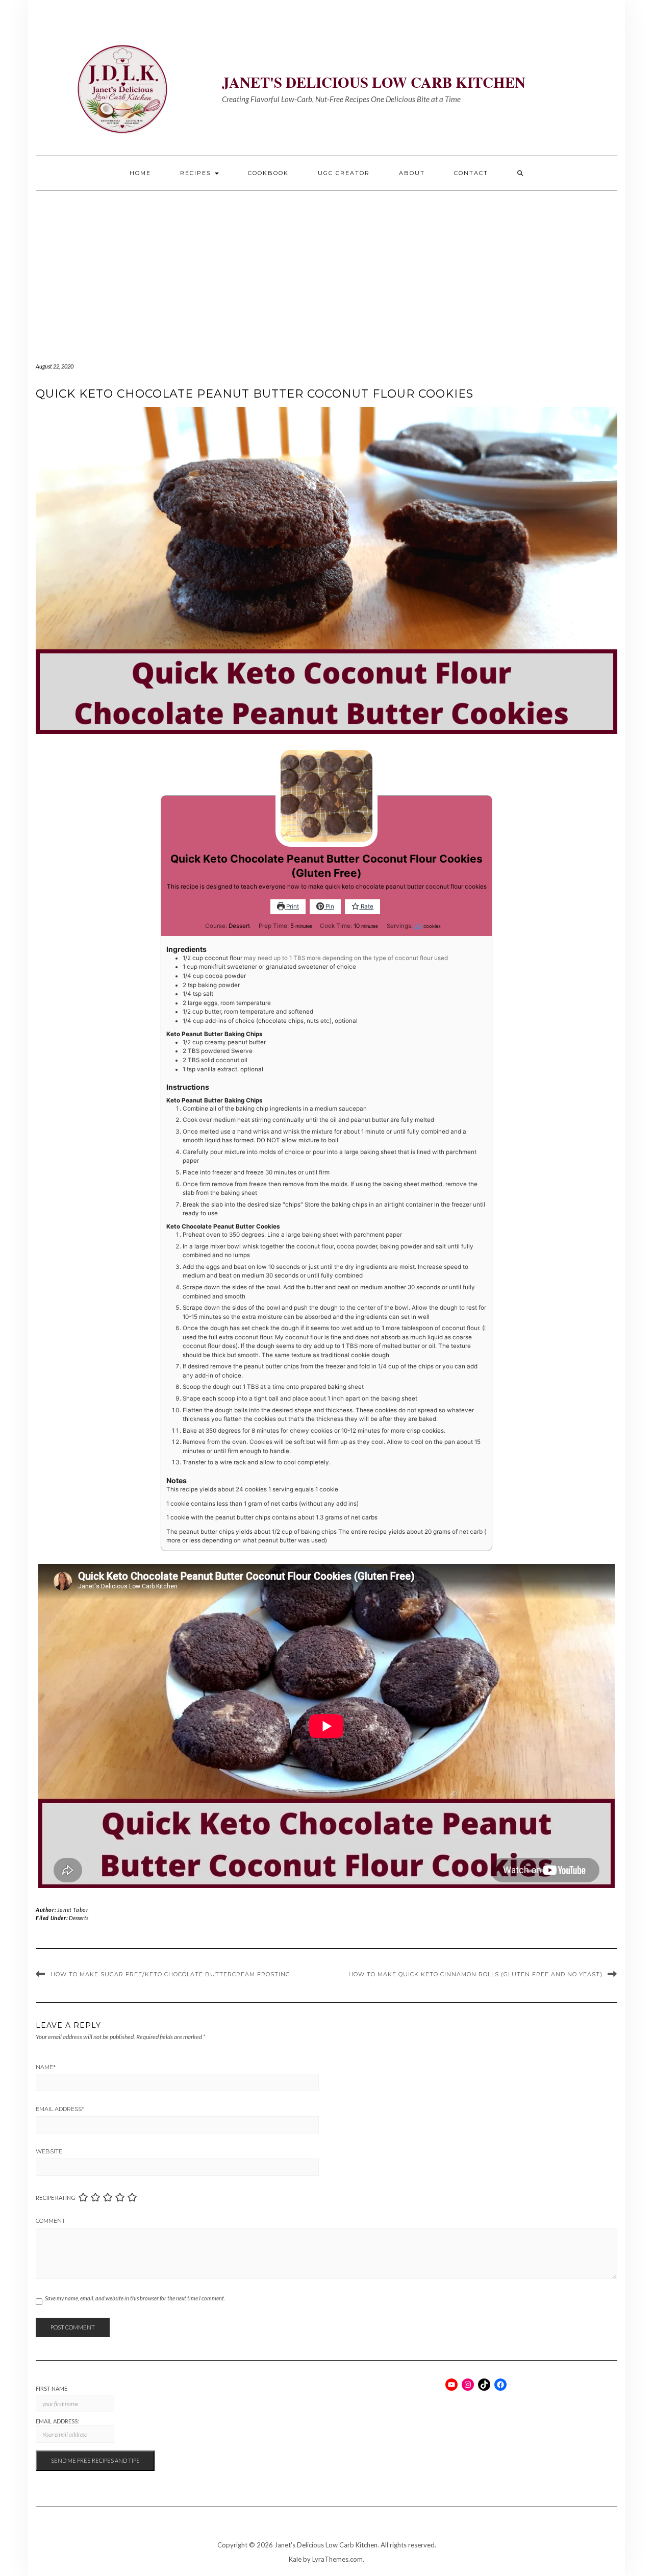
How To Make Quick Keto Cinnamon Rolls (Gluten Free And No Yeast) (475, 1974)
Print (292, 906)
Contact (471, 173)
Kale (295, 2559)
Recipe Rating (56, 2198)
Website (49, 2151)
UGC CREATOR (344, 173)
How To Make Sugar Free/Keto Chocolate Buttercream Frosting (170, 1974)
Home (140, 173)
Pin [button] (329, 906)
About (412, 173)
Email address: (57, 2421)
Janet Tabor (73, 1910)
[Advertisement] (326, 267)
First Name (52, 2388)
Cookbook (268, 173)
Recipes (197, 173)
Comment (51, 2221)
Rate (366, 906)
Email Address (60, 2109)
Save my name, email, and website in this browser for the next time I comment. (135, 2298)
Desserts (79, 1918)
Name (46, 2067)
